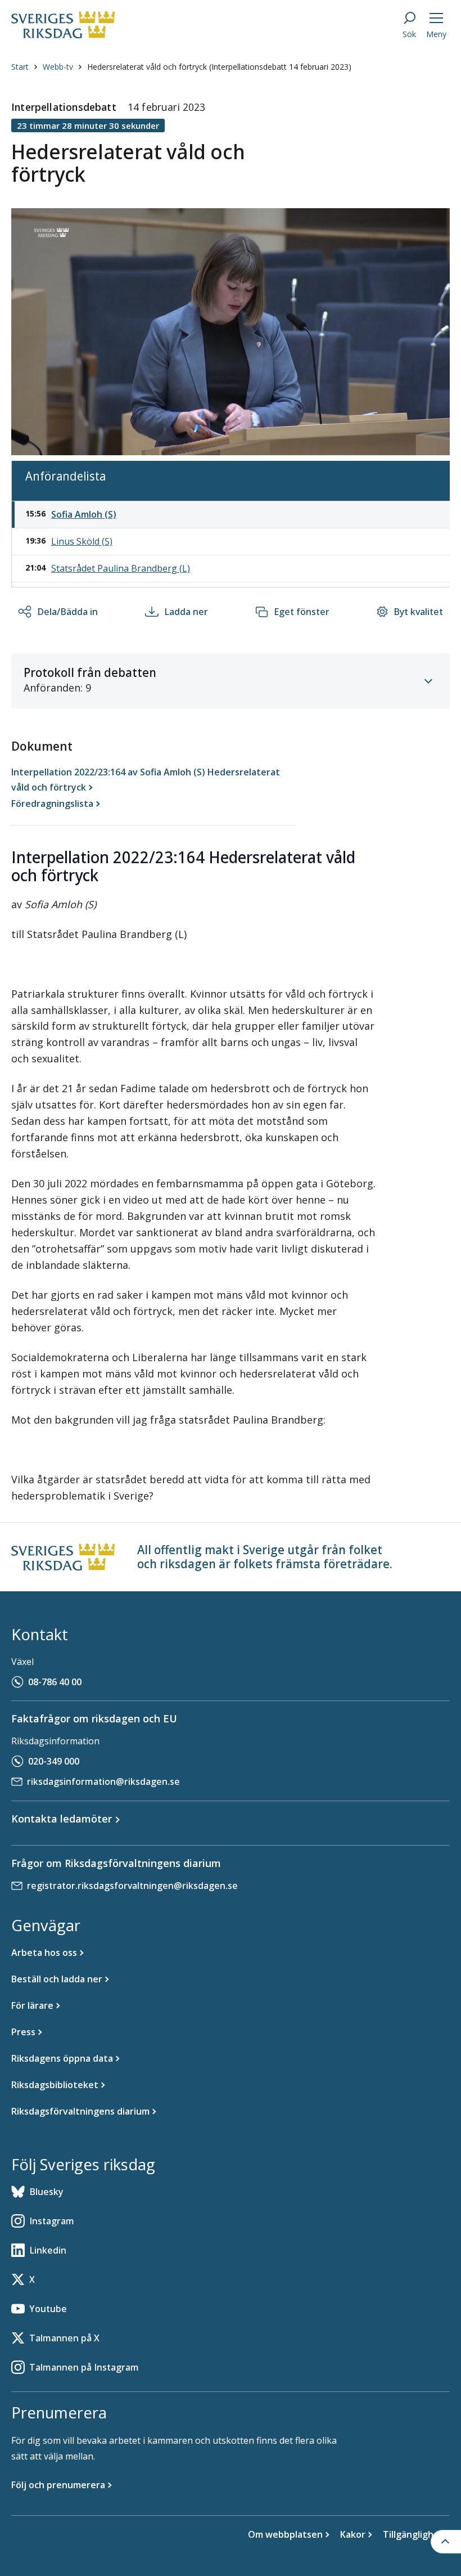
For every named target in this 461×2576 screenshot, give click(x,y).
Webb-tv (58, 67)
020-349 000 (54, 1761)
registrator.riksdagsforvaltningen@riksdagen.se (132, 1886)
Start (20, 67)
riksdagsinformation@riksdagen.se (103, 1781)
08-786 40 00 (55, 1682)
